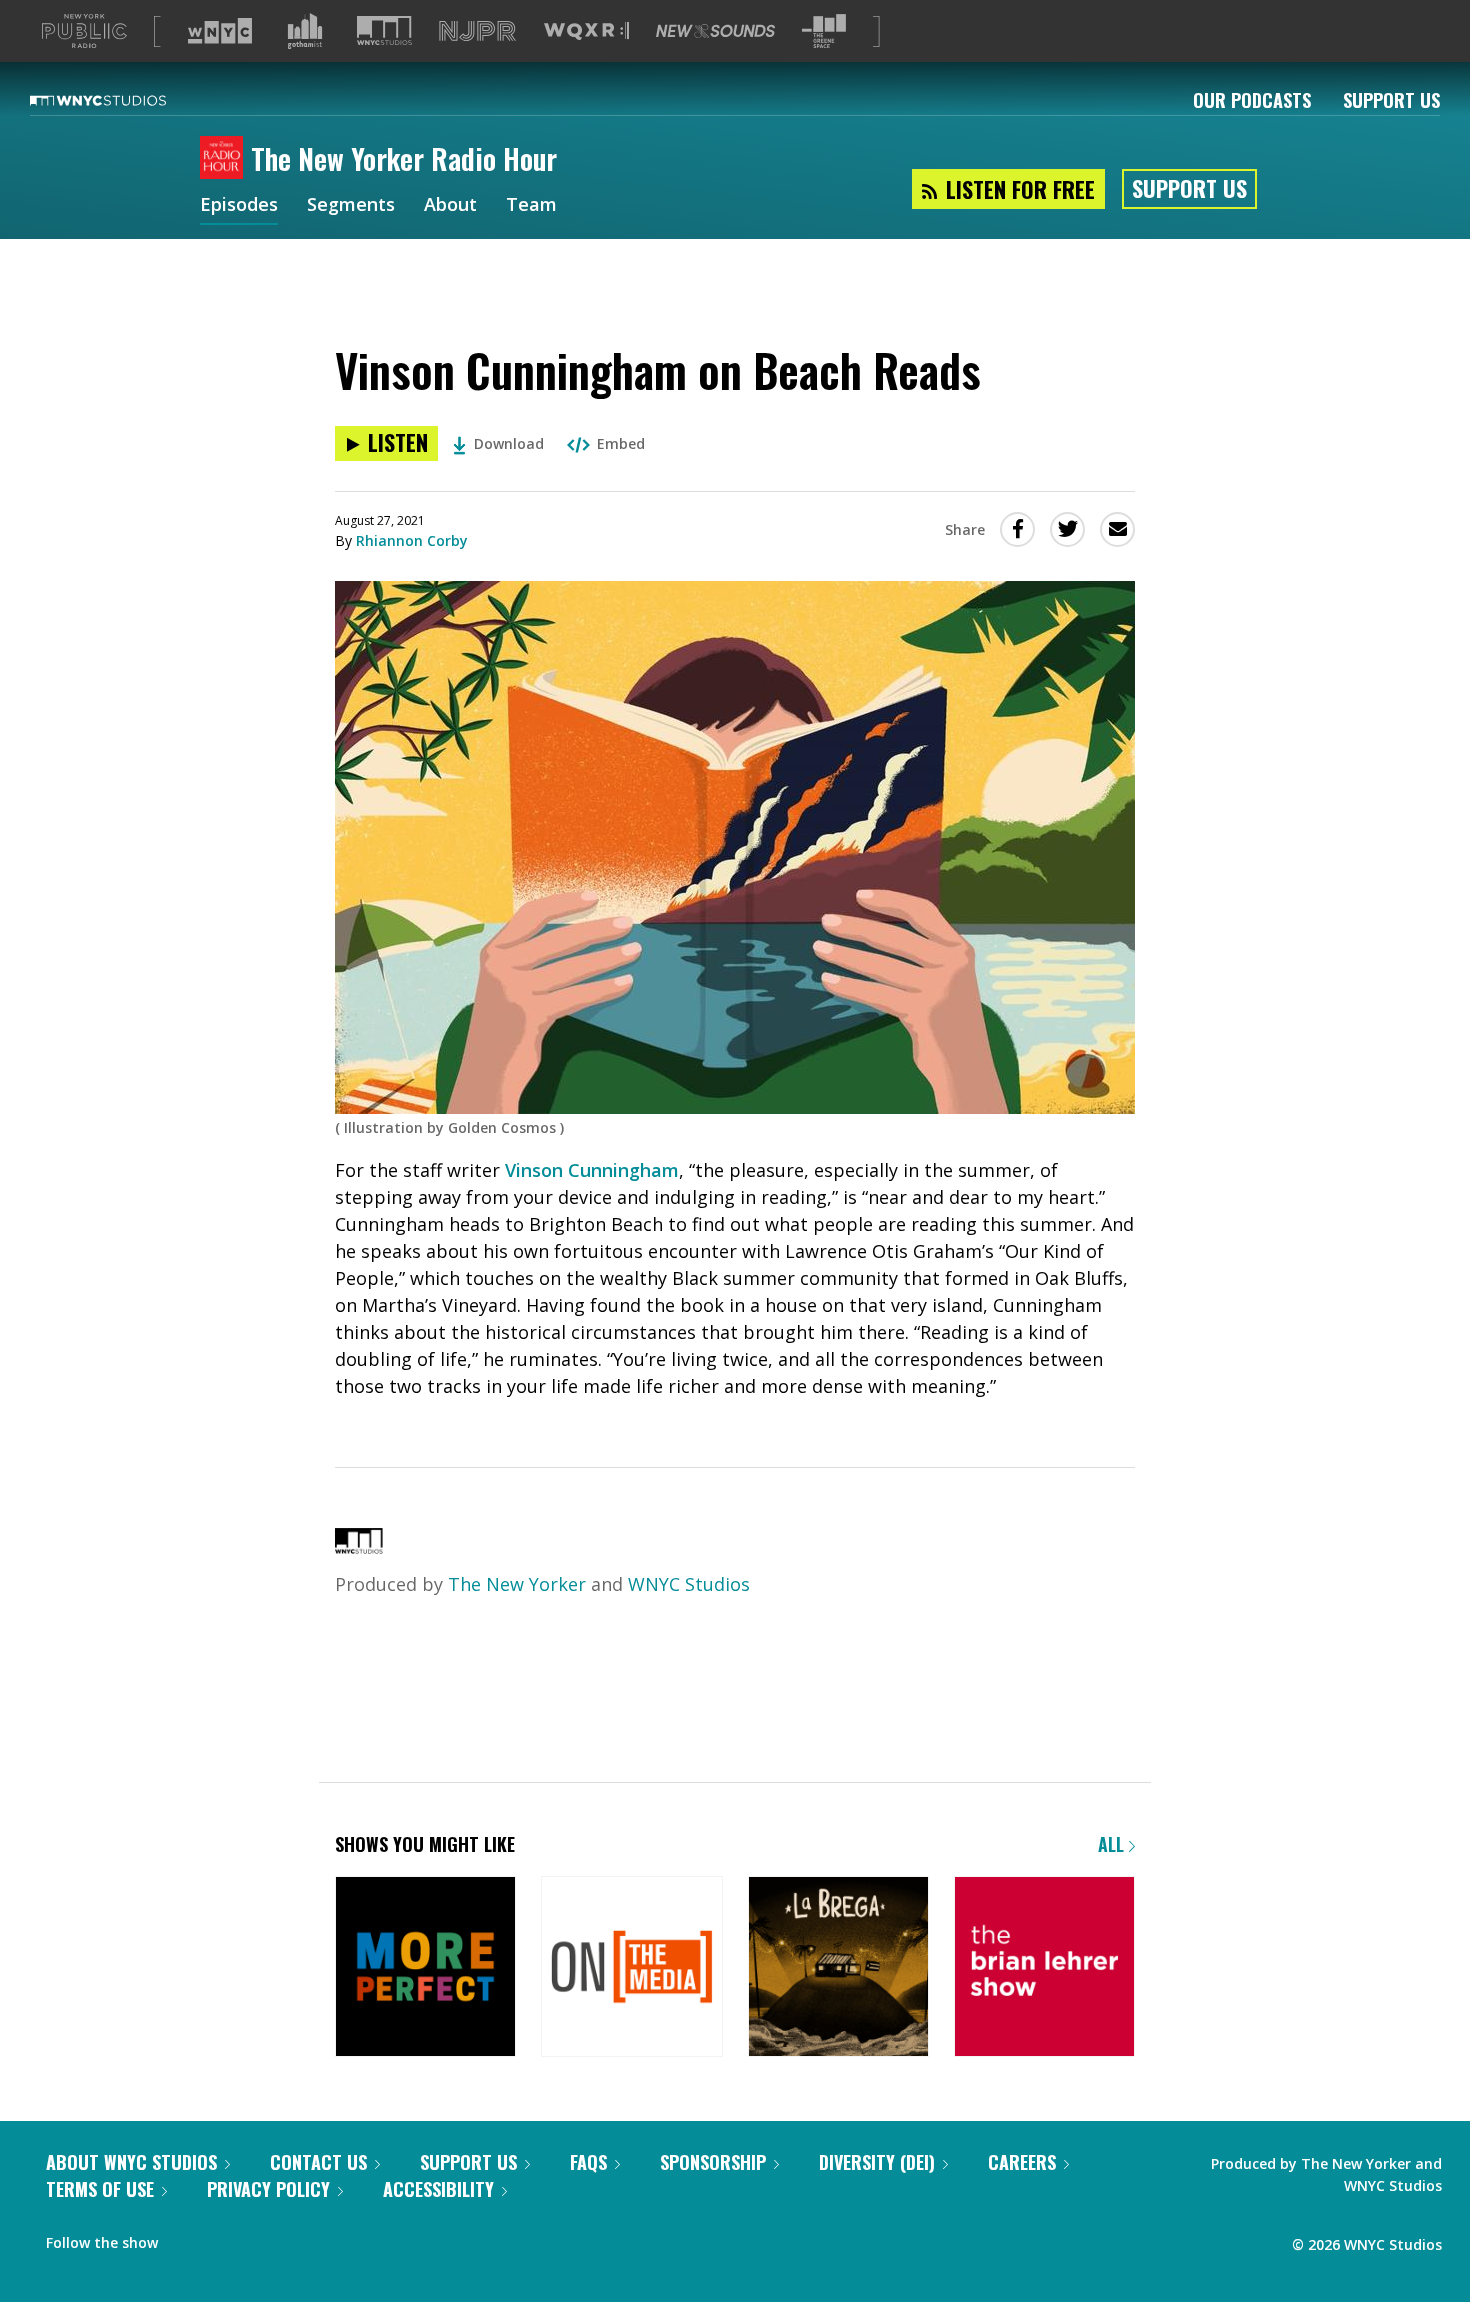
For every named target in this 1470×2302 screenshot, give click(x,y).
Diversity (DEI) (877, 2162)
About (450, 206)
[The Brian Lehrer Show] (1044, 1968)
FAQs (588, 2162)
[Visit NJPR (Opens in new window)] (477, 31)
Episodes (239, 206)
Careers (1022, 2162)
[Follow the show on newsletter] (226, 2238)
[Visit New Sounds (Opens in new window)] (715, 31)
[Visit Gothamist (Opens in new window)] (305, 31)
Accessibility (438, 2189)
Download (509, 443)
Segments (351, 206)
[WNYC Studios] (359, 1547)
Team (531, 206)
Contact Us (318, 2162)
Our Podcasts (1252, 100)
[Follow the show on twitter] (187, 2238)
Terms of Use (100, 2189)
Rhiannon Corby (412, 540)
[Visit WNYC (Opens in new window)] (220, 31)
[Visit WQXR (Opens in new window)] (586, 31)
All (1113, 1844)
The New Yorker (517, 1584)
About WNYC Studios (131, 2162)
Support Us (1391, 100)
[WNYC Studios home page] (123, 100)
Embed (621, 443)
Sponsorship (713, 2162)
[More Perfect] (425, 1968)
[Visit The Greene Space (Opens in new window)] (824, 31)
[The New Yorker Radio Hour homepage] (225, 159)
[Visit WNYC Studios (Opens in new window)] (384, 30)
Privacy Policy (268, 2189)
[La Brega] (838, 1968)
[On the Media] (631, 1968)
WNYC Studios (689, 1584)
